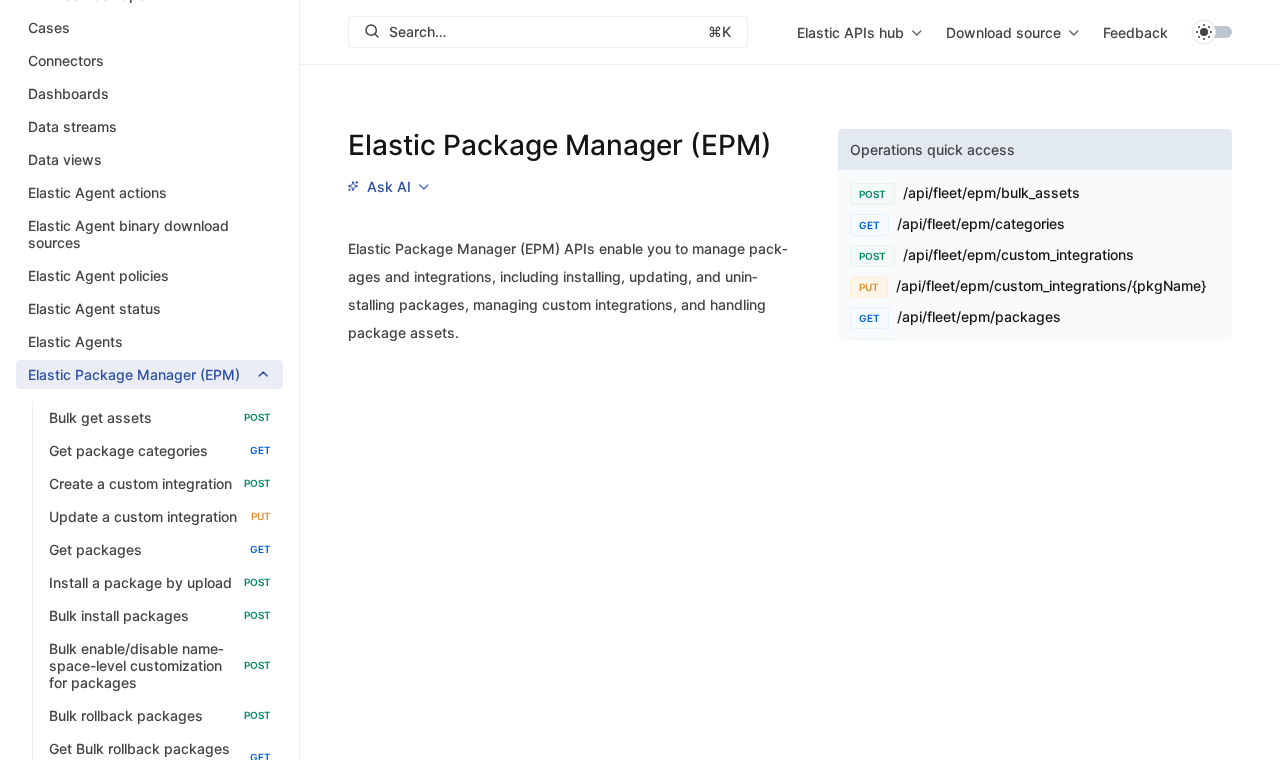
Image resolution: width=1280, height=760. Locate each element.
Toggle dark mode (1212, 32)
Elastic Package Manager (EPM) (134, 374)
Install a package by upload (160, 582)
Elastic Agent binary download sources (128, 234)
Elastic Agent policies (98, 275)
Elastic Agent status (94, 308)
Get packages (160, 549)
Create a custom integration (160, 483)
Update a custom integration (160, 516)
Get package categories (160, 450)
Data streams (72, 126)
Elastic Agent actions (97, 192)
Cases (49, 27)
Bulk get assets (160, 417)
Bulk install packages (160, 615)
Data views (65, 159)
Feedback (1135, 32)
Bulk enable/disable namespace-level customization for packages (160, 665)
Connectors (66, 60)
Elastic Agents (75, 341)
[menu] (859, 32)
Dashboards (68, 93)
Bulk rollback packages (160, 715)
